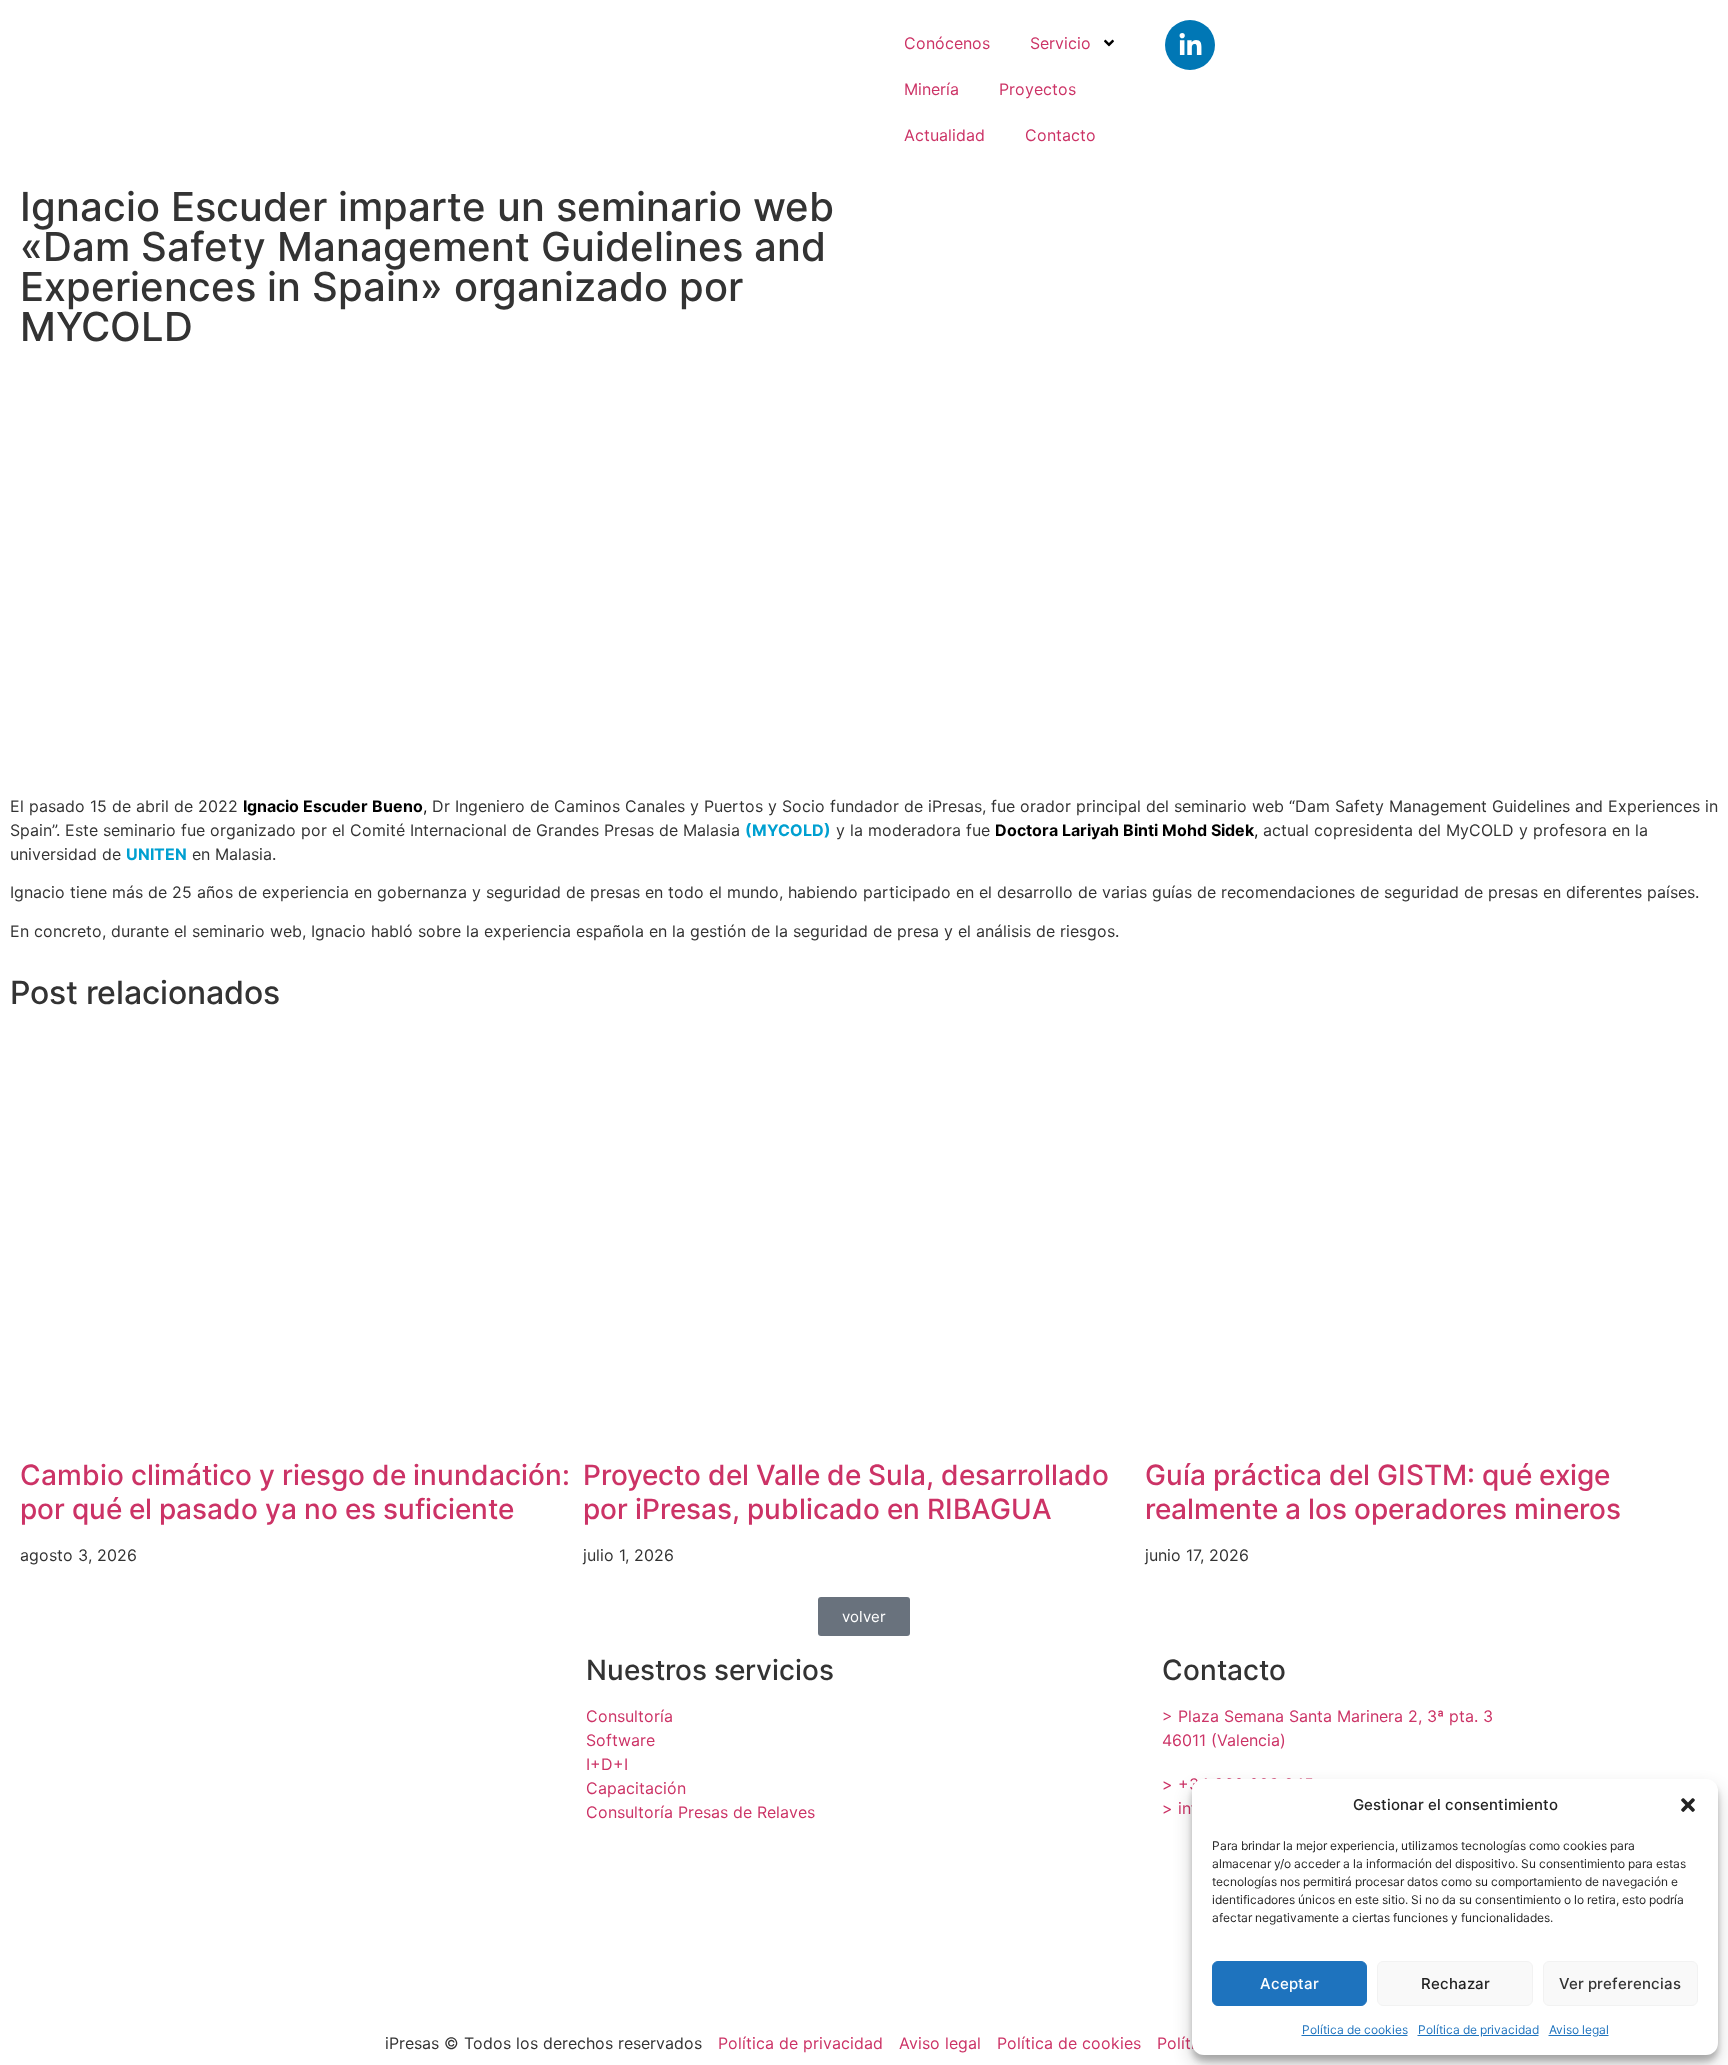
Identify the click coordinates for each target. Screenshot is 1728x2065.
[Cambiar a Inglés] (1515, 83)
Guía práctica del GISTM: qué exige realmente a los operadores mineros (1383, 1492)
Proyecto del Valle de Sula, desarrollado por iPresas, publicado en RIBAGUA (846, 1492)
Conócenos (947, 43)
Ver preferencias (1620, 1983)
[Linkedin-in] (1190, 45)
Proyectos (1037, 89)
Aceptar (1289, 1983)
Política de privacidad (1478, 2029)
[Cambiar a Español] (1635, 83)
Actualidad (944, 135)
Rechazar (1455, 1983)
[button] (1688, 1805)
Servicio (1060, 43)
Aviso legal (1579, 2029)
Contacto (1060, 135)
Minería (931, 89)
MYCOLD (788, 830)
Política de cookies (1355, 2029)
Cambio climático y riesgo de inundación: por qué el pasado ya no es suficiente (295, 1492)
